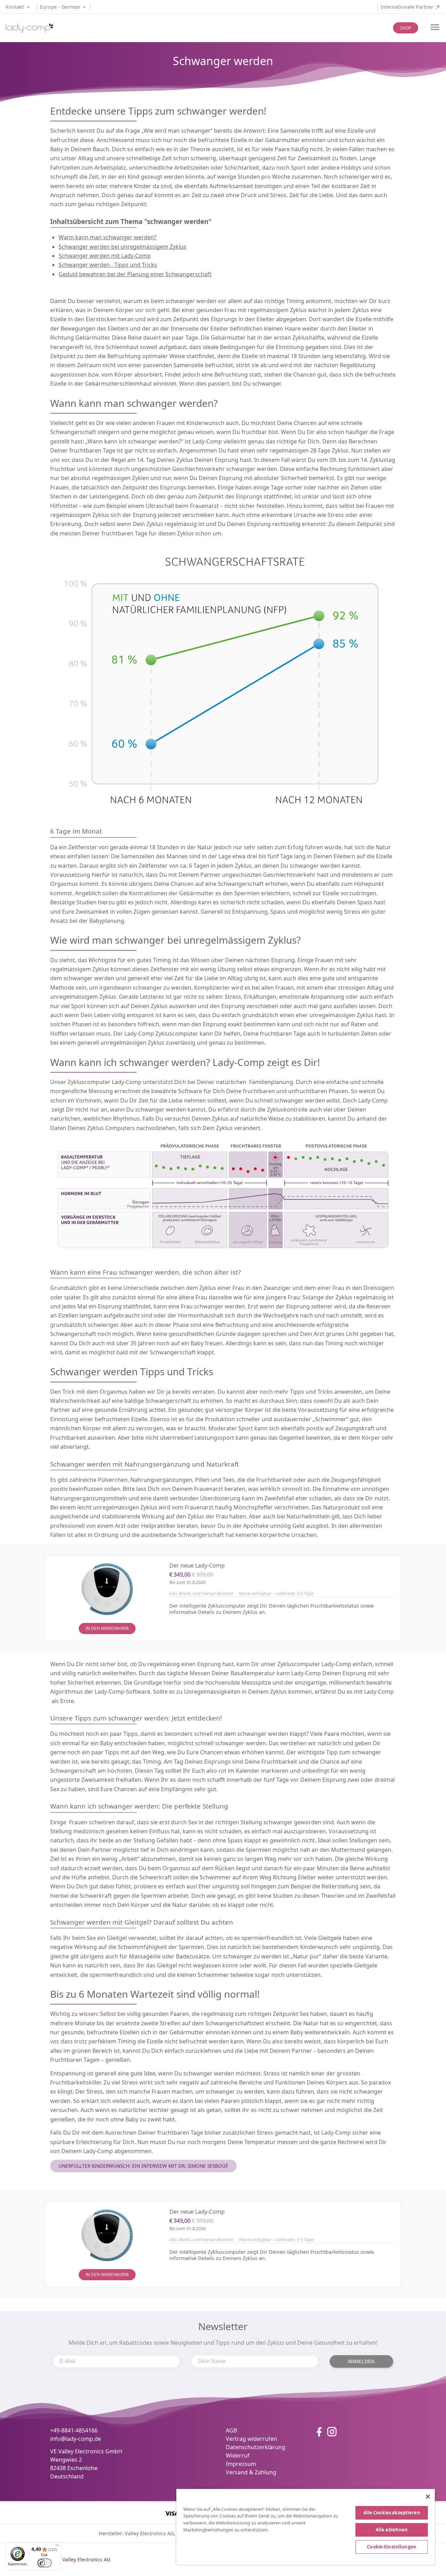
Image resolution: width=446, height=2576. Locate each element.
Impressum (241, 2464)
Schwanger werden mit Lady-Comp (105, 256)
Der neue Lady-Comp (197, 1565)
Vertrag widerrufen (251, 2439)
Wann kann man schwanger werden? (107, 237)
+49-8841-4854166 (74, 2430)
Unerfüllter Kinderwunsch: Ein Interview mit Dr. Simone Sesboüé (143, 2166)
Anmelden (361, 2361)
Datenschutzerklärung (256, 2447)
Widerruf (238, 2455)
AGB (231, 2430)
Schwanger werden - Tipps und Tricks (108, 265)
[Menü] (57, 2547)
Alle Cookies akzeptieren (392, 2513)
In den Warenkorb (107, 1629)
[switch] (44, 2563)
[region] (306, 2527)
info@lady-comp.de (76, 2439)
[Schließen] (428, 2497)
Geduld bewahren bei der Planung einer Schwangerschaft (135, 274)
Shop (406, 28)
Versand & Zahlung (251, 2472)
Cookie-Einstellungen (392, 2547)
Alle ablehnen (392, 2530)
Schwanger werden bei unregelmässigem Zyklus (122, 247)
